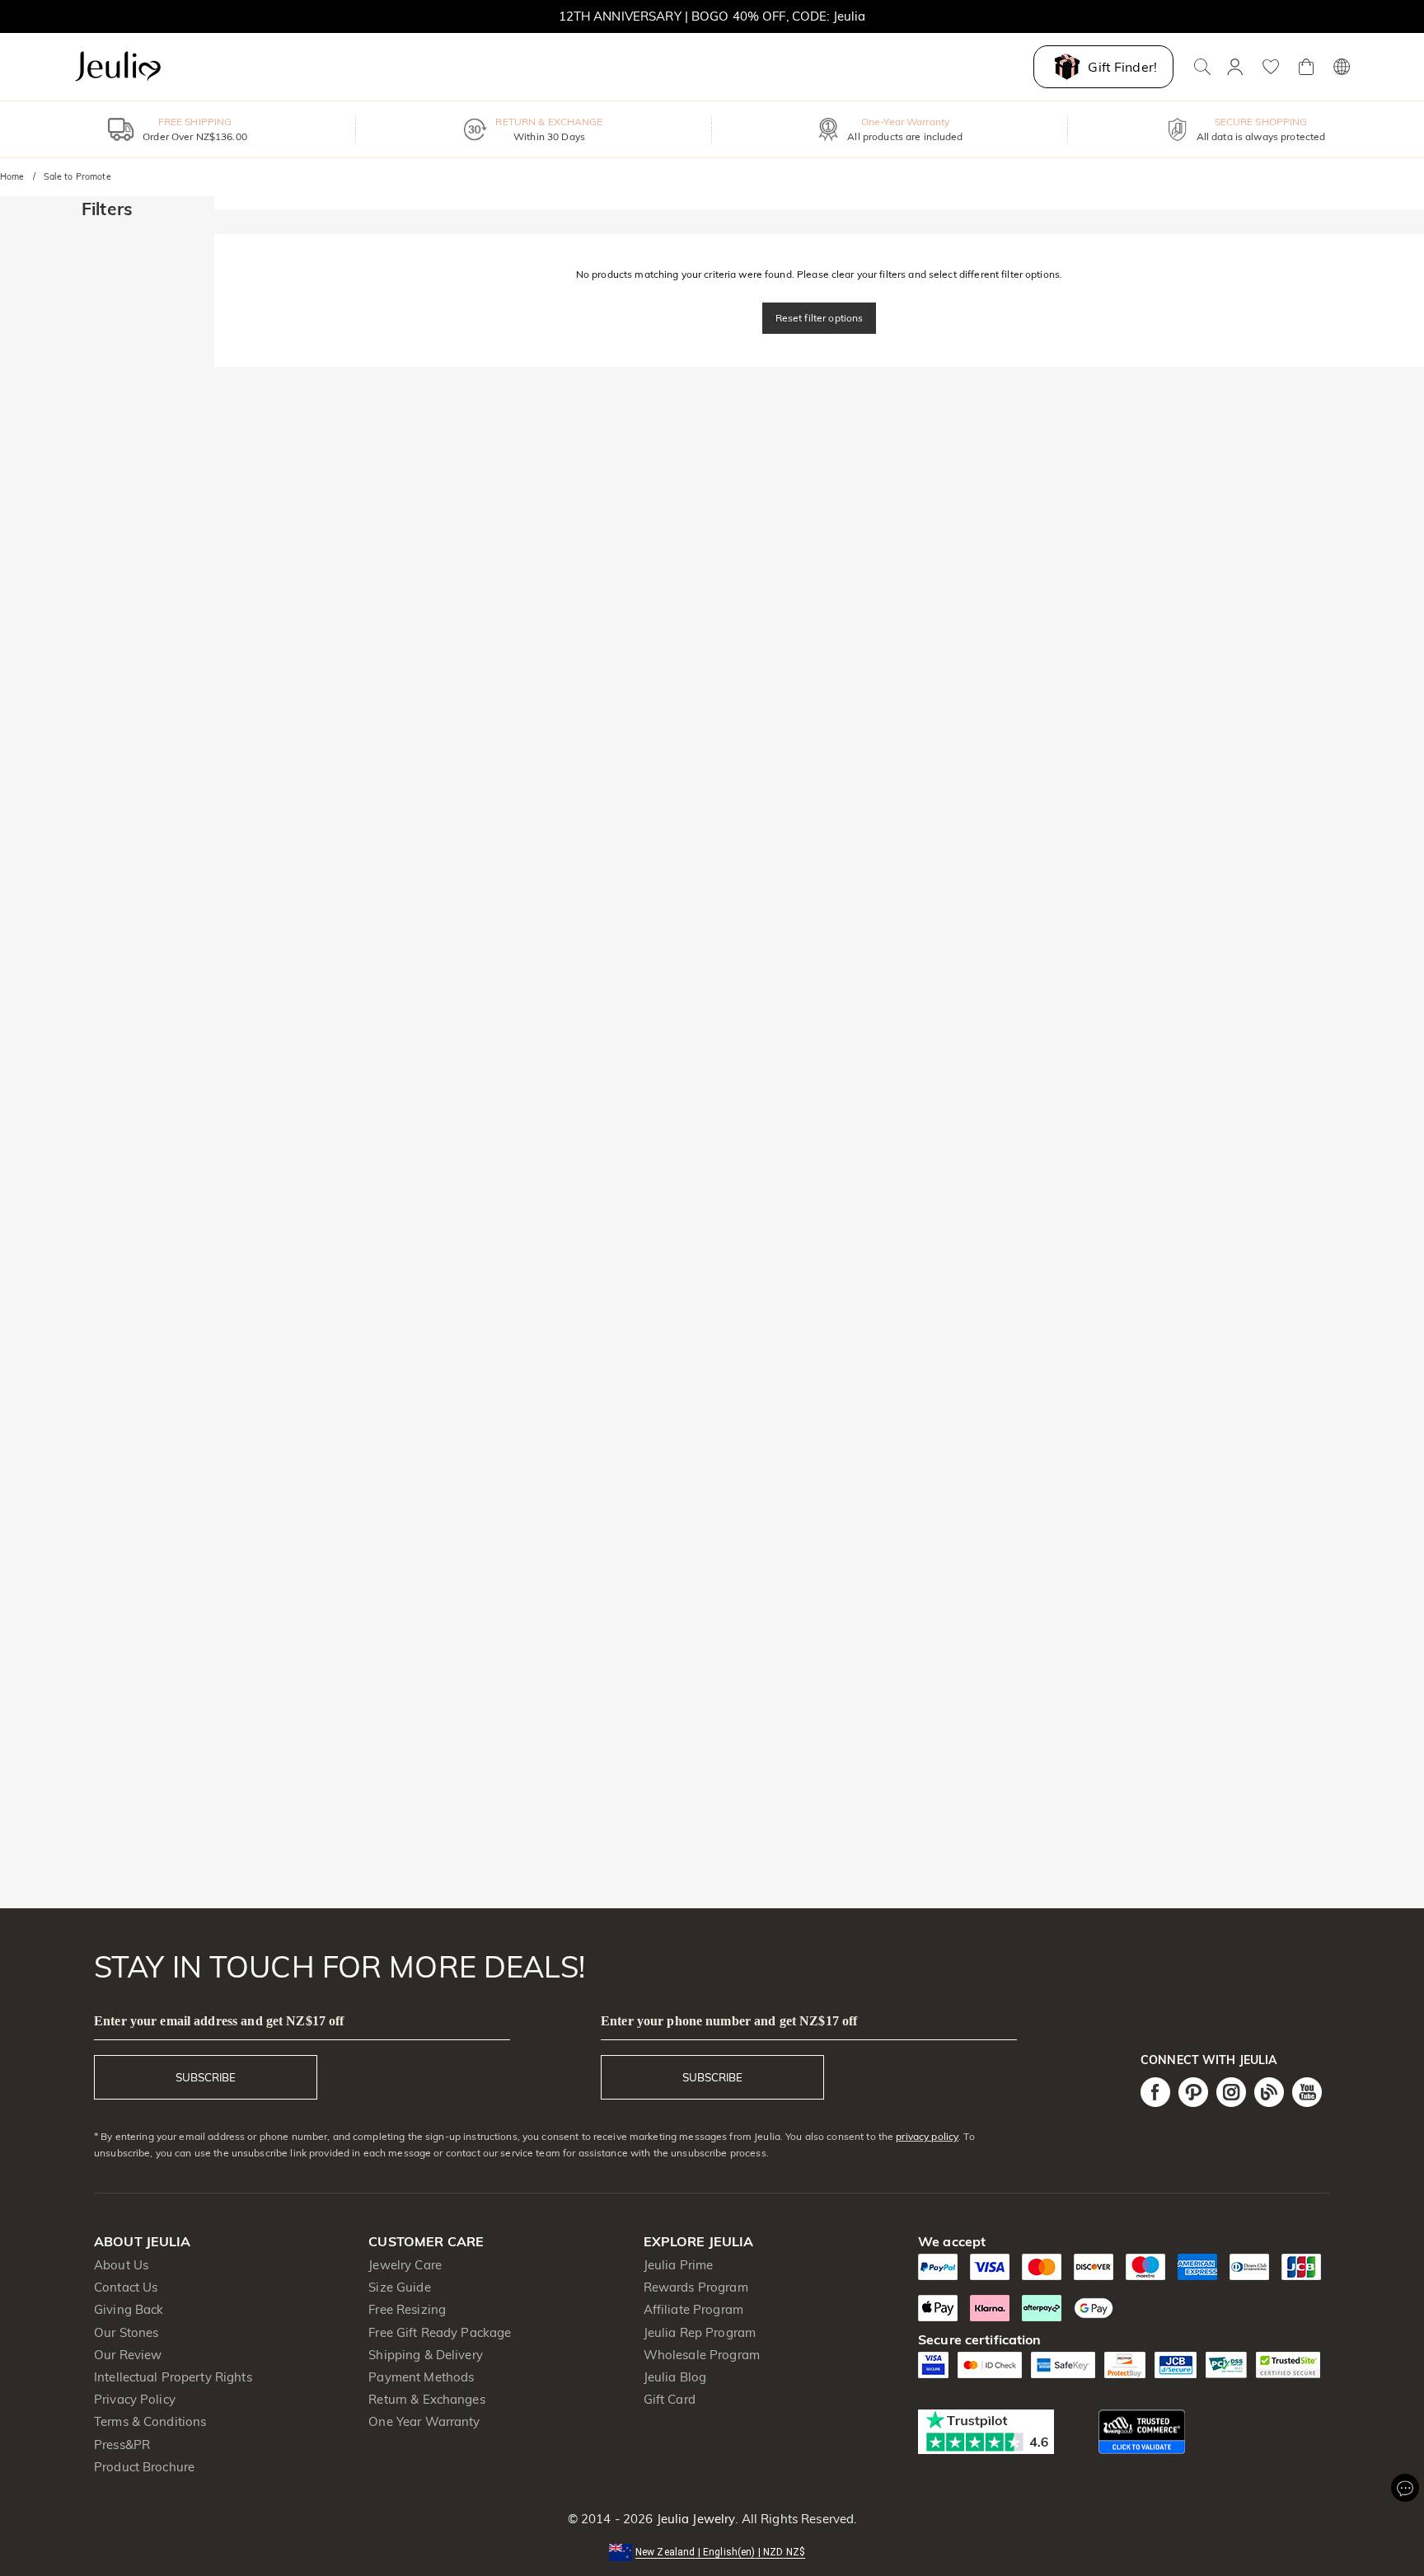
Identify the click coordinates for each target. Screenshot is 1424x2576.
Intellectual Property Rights (173, 2377)
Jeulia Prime (679, 2265)
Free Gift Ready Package (440, 2332)
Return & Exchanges (426, 2399)
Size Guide (399, 2287)
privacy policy (927, 2136)
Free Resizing (407, 2309)
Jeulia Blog (675, 2377)
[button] (712, 2551)
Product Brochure (144, 2467)
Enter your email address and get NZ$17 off (219, 2021)
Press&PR (122, 2445)
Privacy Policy (135, 2399)
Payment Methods (421, 2377)
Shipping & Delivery (426, 2355)
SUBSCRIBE (206, 2077)
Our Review (128, 2355)
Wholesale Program (702, 2355)
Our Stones (126, 2332)
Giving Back (129, 2309)
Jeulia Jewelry (694, 2519)
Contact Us (126, 2287)
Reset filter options (820, 318)
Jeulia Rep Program (700, 2332)
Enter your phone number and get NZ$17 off (729, 2021)
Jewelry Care (405, 2265)
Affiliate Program (693, 2309)
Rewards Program (696, 2287)
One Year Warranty (424, 2421)
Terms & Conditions (150, 2421)
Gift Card (670, 2399)
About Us (121, 2265)
